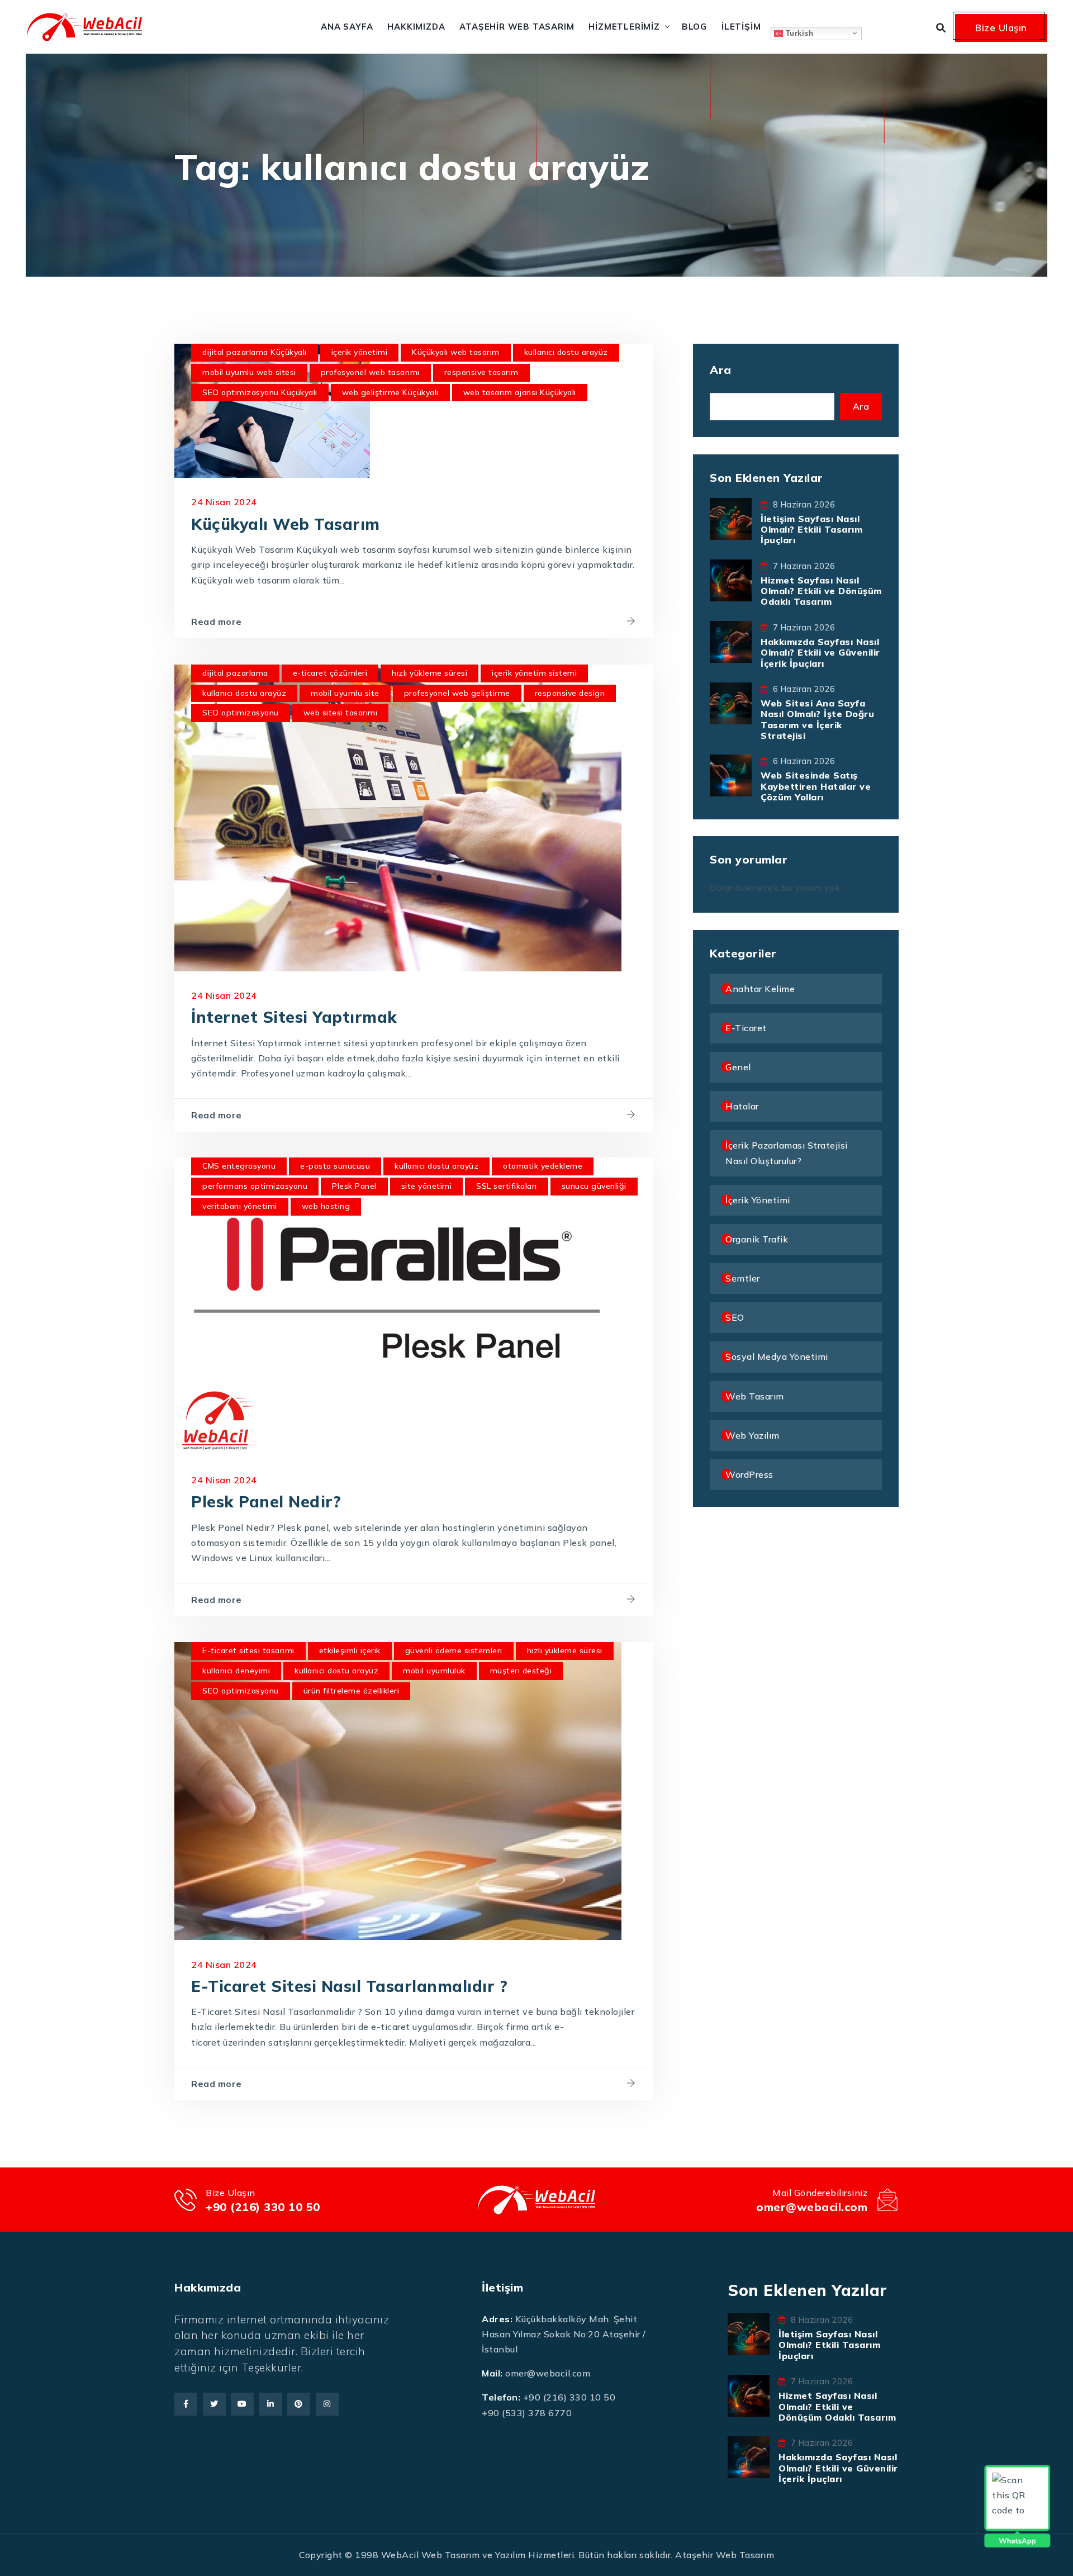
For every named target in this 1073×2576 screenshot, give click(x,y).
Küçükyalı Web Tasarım (286, 524)
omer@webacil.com (812, 2207)
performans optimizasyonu (255, 1186)
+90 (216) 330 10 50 (263, 2207)
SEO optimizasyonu (241, 713)
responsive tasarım (481, 372)
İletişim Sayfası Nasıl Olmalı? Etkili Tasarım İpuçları (811, 529)
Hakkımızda (416, 27)
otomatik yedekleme (543, 1166)
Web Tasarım (755, 1396)
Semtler (743, 1278)
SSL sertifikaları (507, 1186)
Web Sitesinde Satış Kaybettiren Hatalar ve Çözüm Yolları (816, 786)
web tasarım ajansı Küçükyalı (520, 392)
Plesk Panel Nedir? (266, 1502)
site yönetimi (427, 1186)
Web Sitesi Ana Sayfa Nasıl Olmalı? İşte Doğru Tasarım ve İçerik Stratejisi (817, 719)
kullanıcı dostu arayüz (566, 352)
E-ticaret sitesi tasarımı (248, 1650)
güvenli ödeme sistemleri (454, 1650)
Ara (721, 370)
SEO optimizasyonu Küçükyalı (260, 392)
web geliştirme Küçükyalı (390, 392)
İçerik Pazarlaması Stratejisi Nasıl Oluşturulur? (787, 1153)
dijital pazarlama (235, 673)
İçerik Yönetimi (758, 1200)
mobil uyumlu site (345, 693)
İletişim (741, 27)
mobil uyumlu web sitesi (249, 372)
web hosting (326, 1206)
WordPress (749, 1474)
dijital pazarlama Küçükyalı (255, 352)
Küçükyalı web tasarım (456, 352)
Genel (738, 1067)
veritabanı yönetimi (240, 1206)
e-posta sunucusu (335, 1166)
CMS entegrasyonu (239, 1166)
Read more (217, 622)
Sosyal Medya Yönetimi (777, 1356)
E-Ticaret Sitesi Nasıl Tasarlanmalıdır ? (349, 1986)
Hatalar (742, 1106)
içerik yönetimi (360, 352)
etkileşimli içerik (350, 1650)
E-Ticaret (746, 1028)
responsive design (570, 693)
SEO (735, 1317)
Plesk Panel (354, 1186)
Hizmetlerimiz (624, 27)
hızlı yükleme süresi (429, 673)
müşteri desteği (521, 1671)
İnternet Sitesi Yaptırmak (294, 1017)
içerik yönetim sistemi (534, 673)
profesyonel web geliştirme (457, 693)
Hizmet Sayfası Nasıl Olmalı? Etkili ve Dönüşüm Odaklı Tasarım (821, 591)
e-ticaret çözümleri (330, 673)
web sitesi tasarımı (341, 713)
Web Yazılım (752, 1435)
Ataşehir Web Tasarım (517, 27)
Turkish (798, 33)
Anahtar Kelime (760, 989)
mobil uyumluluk (434, 1671)
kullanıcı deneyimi (236, 1671)
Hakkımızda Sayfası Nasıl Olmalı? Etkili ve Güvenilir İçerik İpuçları (820, 652)
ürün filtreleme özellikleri (352, 1691)
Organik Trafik (757, 1239)
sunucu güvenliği (594, 1186)
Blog (694, 27)
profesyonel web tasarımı (370, 372)
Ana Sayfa (347, 27)
